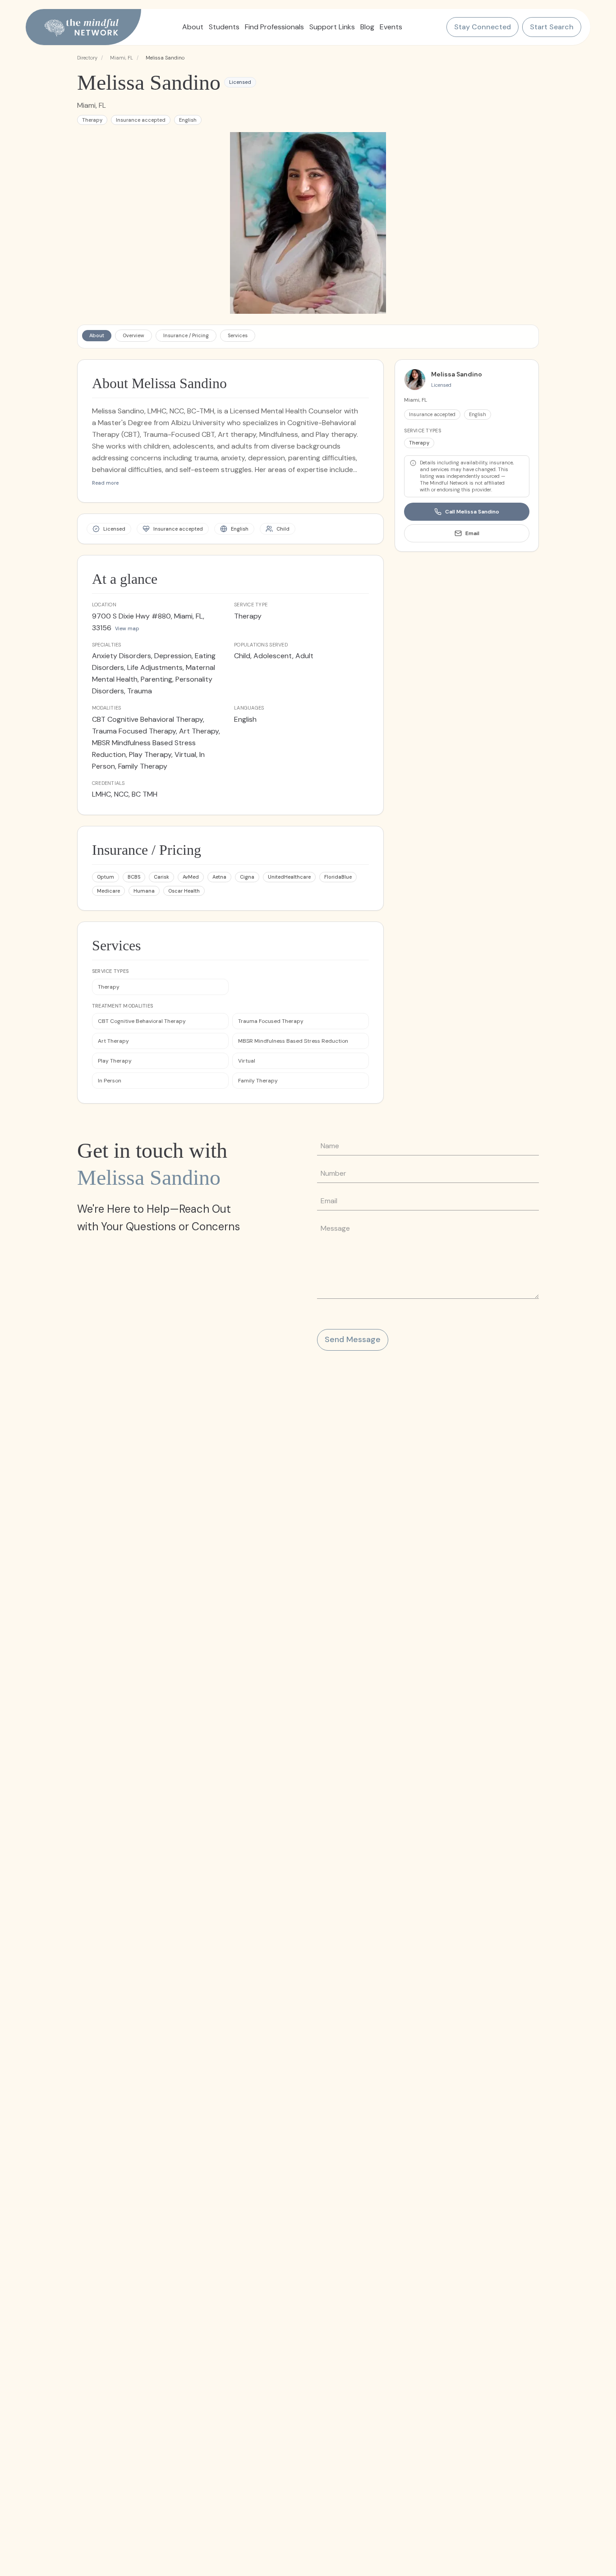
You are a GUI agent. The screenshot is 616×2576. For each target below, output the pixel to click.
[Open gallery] (308, 223)
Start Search (552, 27)
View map (127, 628)
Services (238, 335)
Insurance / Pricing (186, 335)
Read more (105, 483)
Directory (87, 58)
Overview (133, 335)
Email (472, 533)
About (97, 335)
